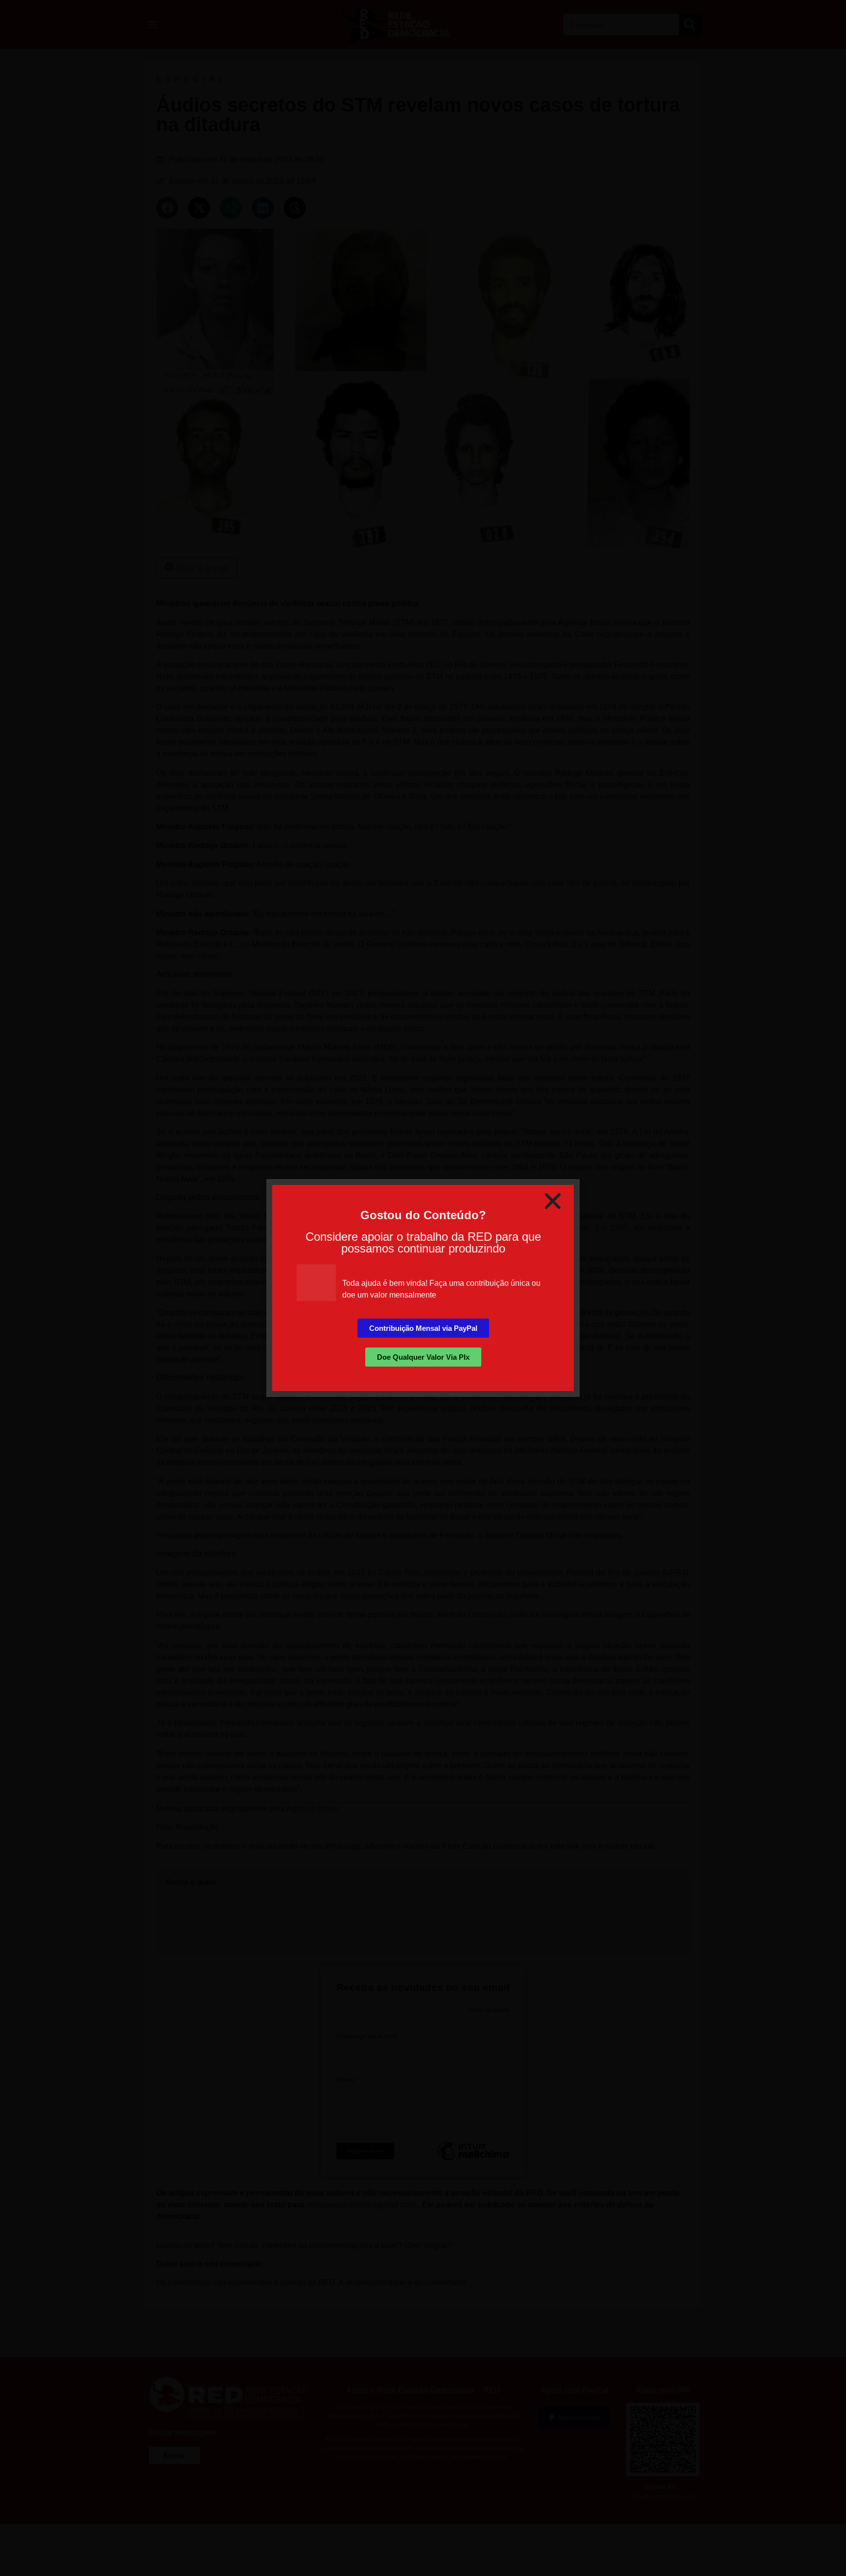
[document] (423, 1288)
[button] (553, 1201)
